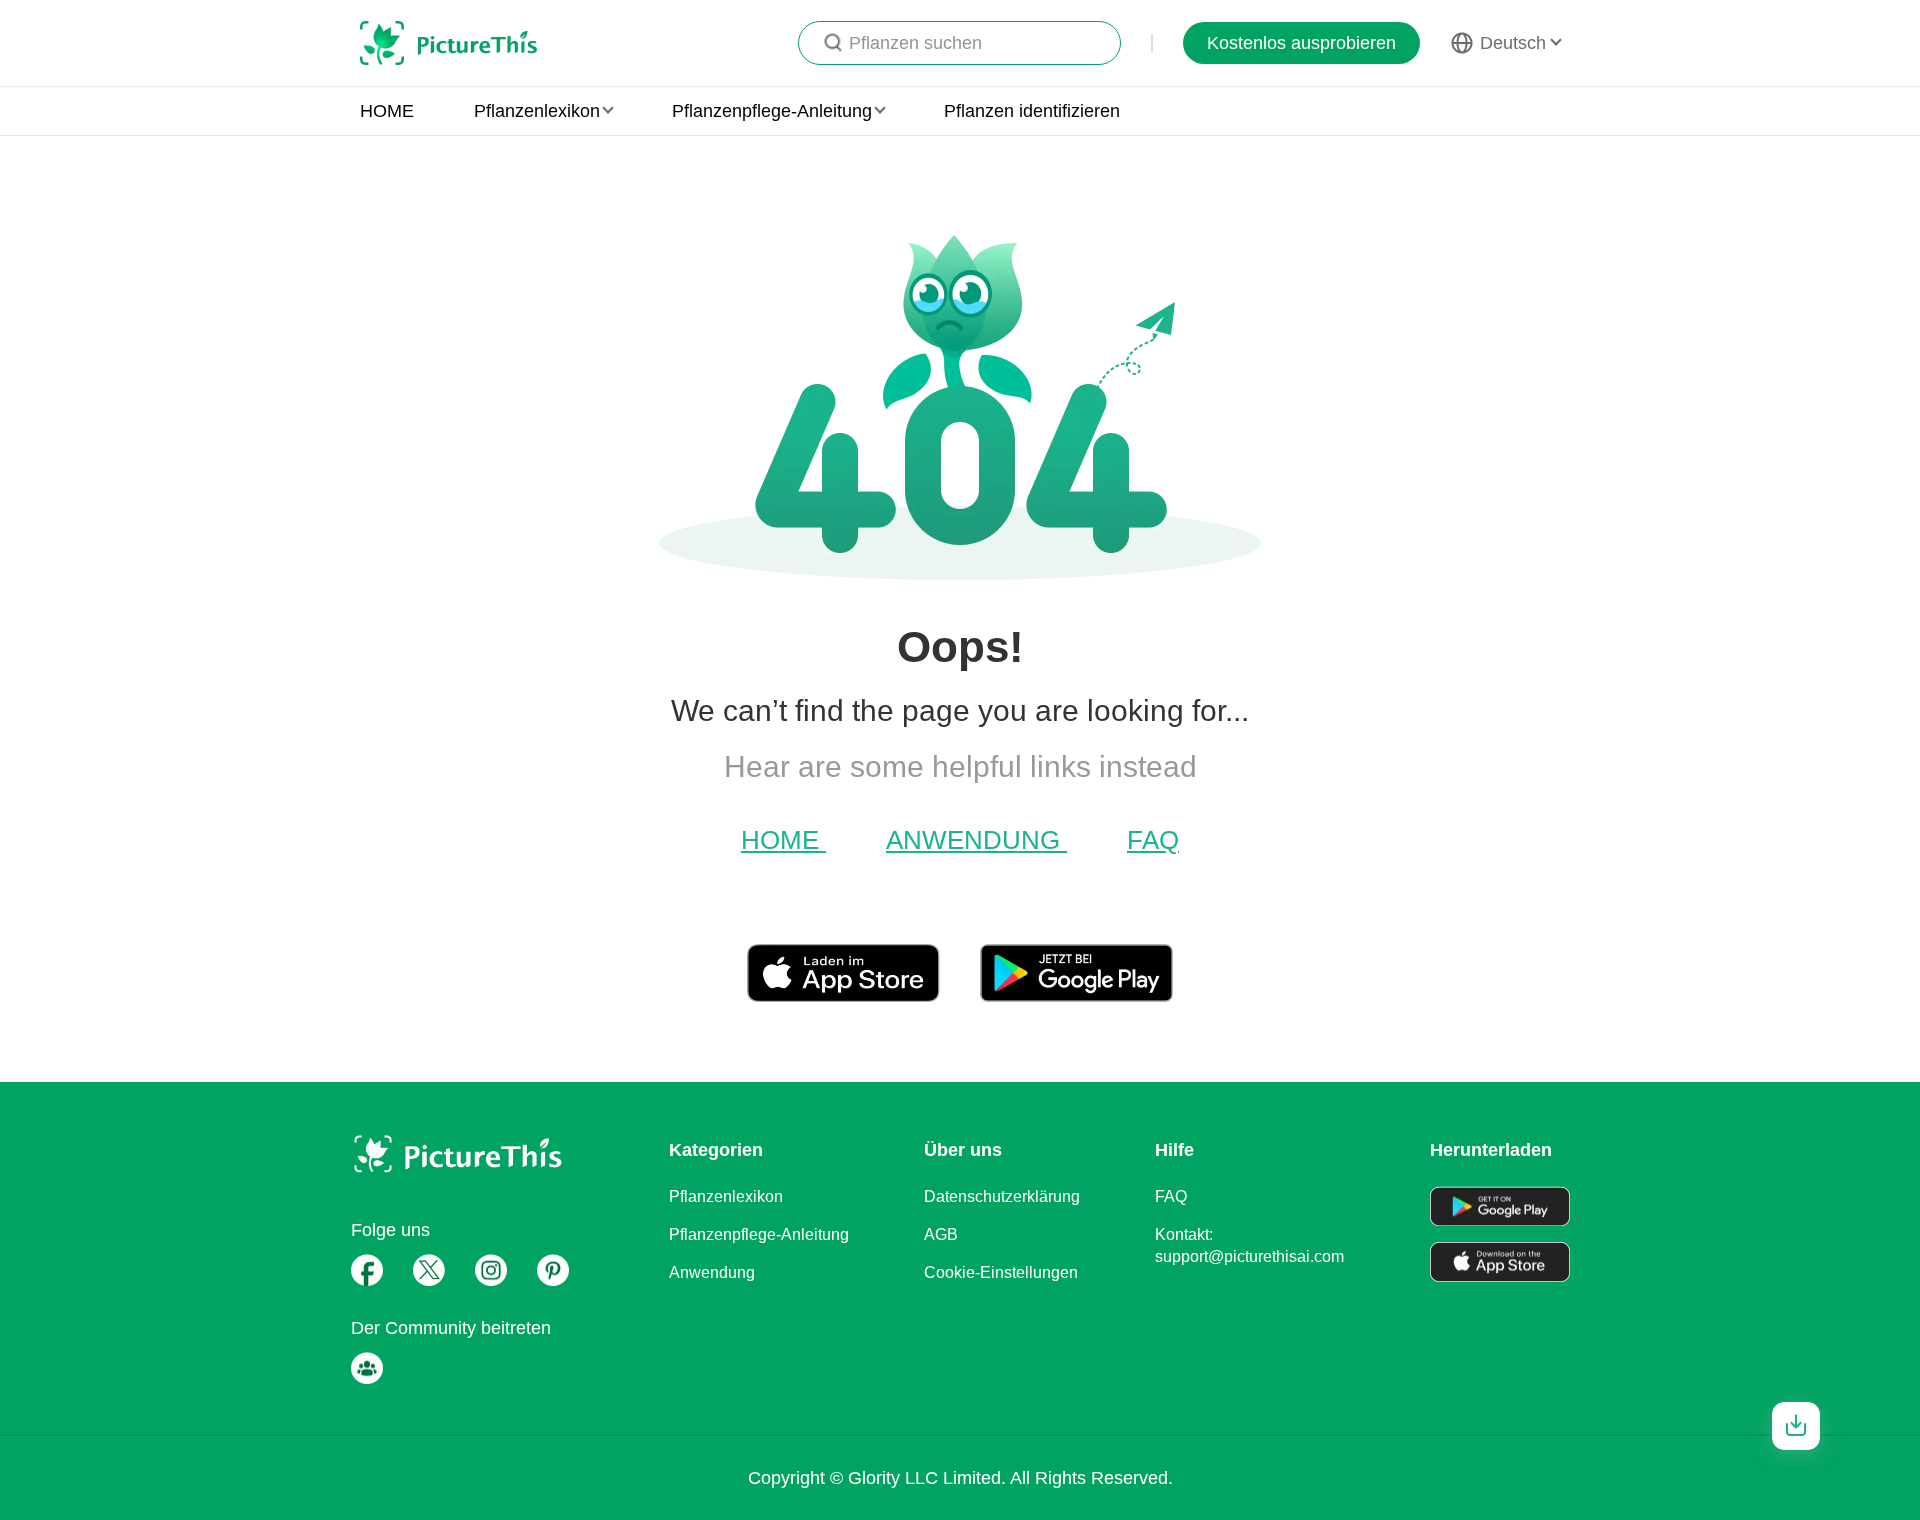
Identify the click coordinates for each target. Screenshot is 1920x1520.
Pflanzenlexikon (726, 1196)
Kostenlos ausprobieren (1301, 43)
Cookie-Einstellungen (1001, 1272)
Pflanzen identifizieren (1032, 111)
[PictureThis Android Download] (1076, 994)
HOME (387, 111)
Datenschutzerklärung (1002, 1196)
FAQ (1153, 840)
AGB (941, 1234)
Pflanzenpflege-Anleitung (759, 1234)
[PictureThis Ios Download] (863, 994)
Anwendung (976, 840)
